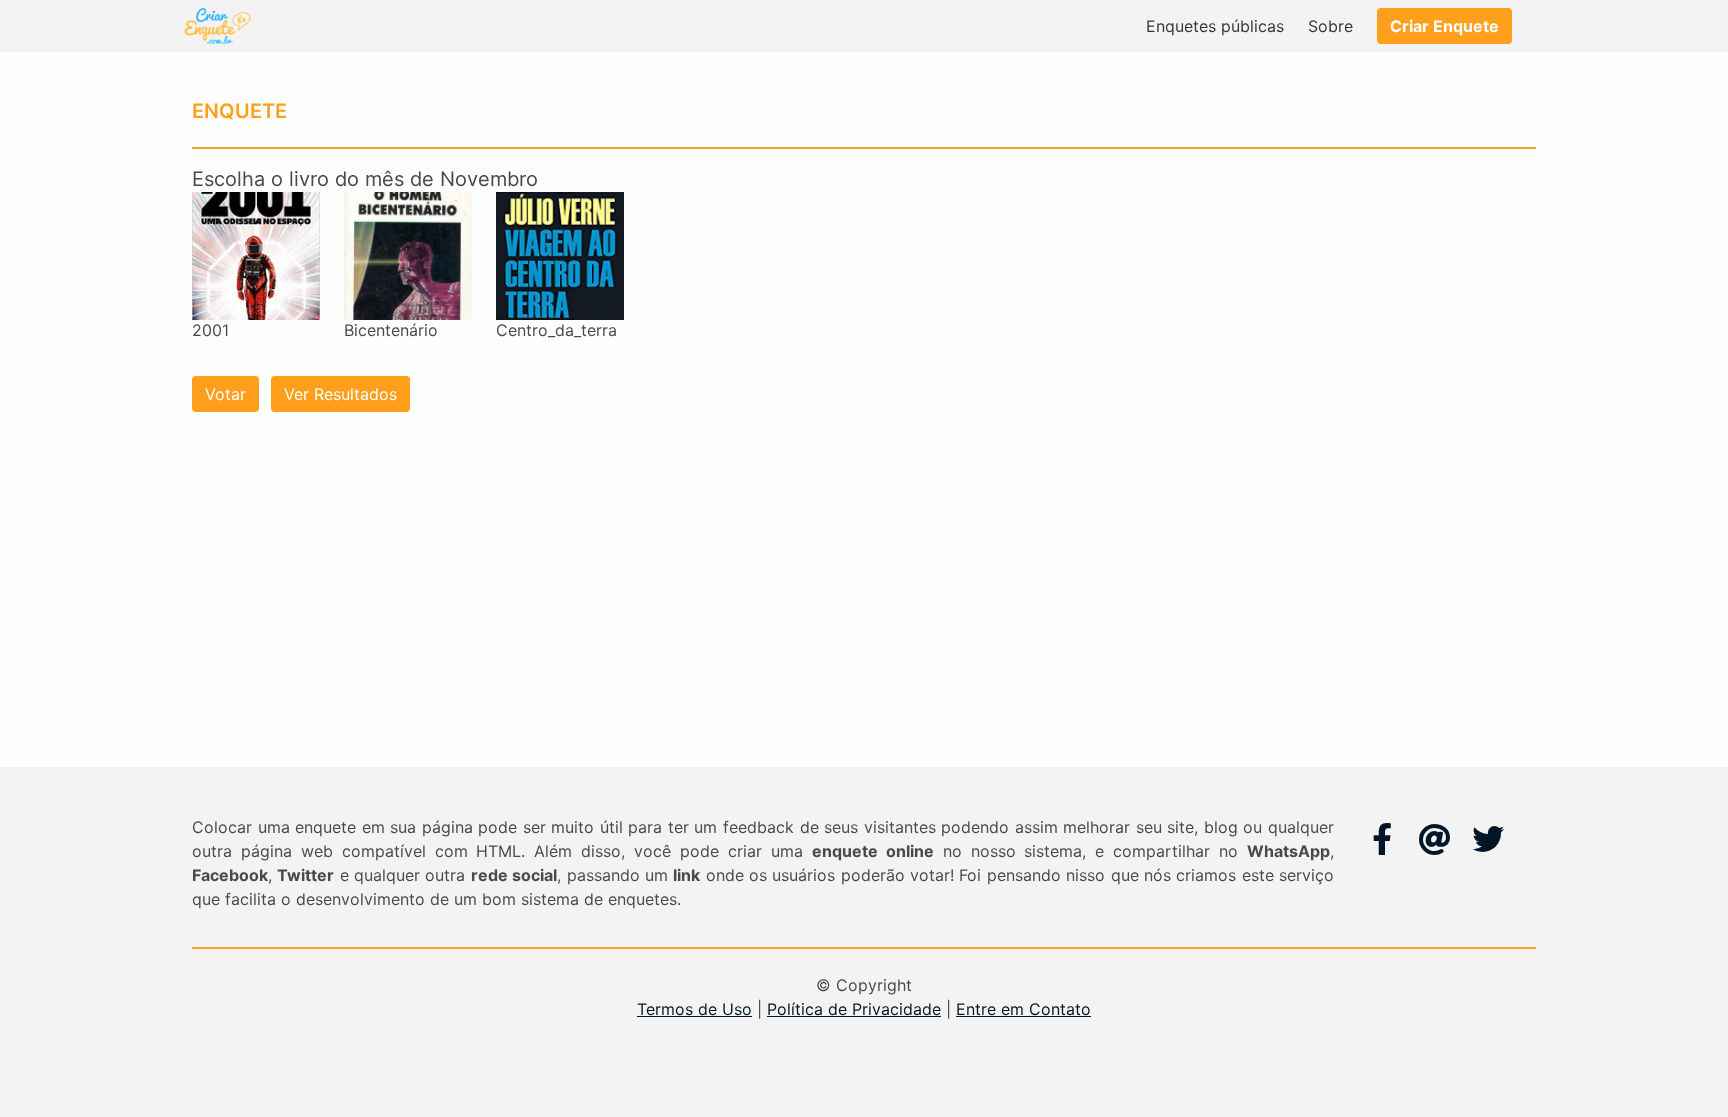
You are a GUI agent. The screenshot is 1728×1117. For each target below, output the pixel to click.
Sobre (1330, 26)
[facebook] (1382, 839)
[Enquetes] (216, 26)
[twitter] (1488, 839)
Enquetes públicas (1215, 26)
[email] (1435, 839)
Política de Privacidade (854, 1009)
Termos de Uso (694, 1009)
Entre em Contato (1023, 1009)
